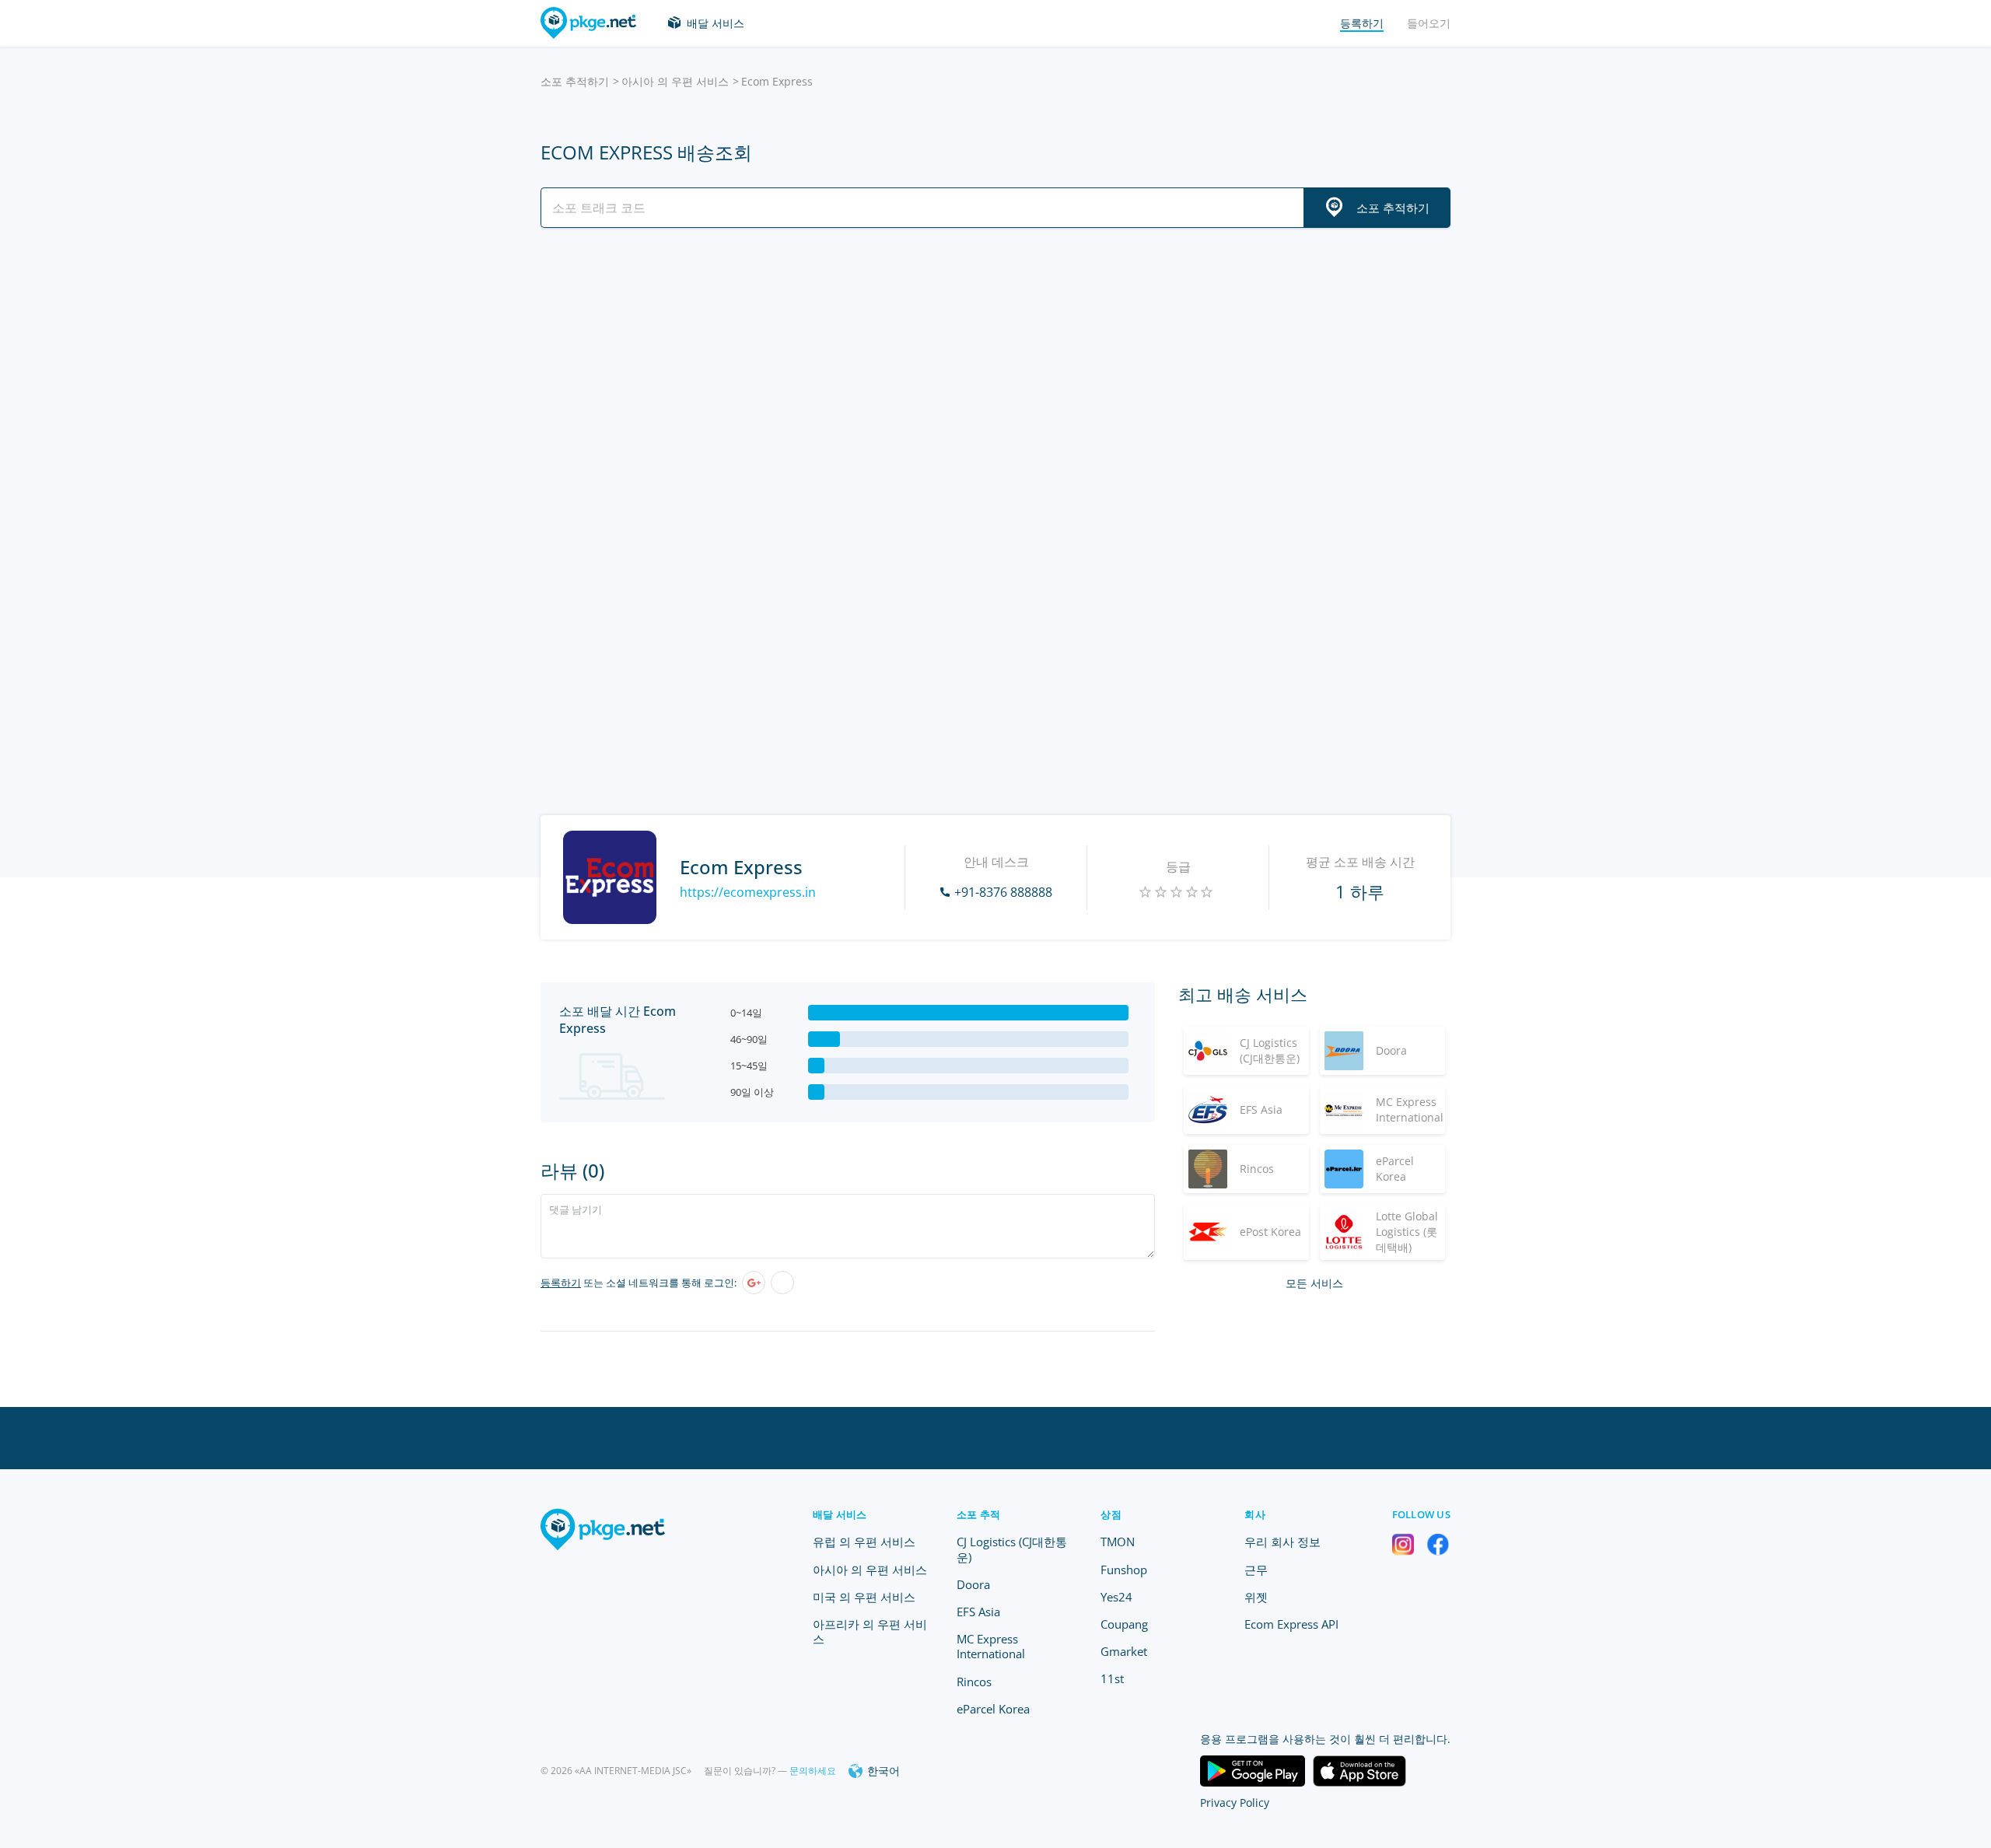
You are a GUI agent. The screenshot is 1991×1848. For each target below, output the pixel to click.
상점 (1111, 1514)
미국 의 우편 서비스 (864, 1597)
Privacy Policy (1235, 1802)
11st (1112, 1678)
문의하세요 (813, 1771)
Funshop (1124, 1570)
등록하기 (561, 1283)
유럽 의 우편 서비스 (864, 1542)
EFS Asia (978, 1612)
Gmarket (1124, 1651)
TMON (1118, 1542)
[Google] (754, 1283)
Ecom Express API (1291, 1624)
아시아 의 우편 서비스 (675, 81)
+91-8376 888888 (1003, 892)
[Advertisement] (995, 376)
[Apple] (782, 1283)
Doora (973, 1584)
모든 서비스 (1314, 1283)
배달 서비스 (716, 23)
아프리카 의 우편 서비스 (870, 1631)
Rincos (974, 1682)
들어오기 (1429, 23)
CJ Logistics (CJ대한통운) (1012, 1549)
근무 (1256, 1570)
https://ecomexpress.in (748, 892)
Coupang (1124, 1624)
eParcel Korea (993, 1709)
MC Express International (991, 1646)
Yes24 (1116, 1597)
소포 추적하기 (575, 81)
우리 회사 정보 (1282, 1542)
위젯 (1256, 1597)
